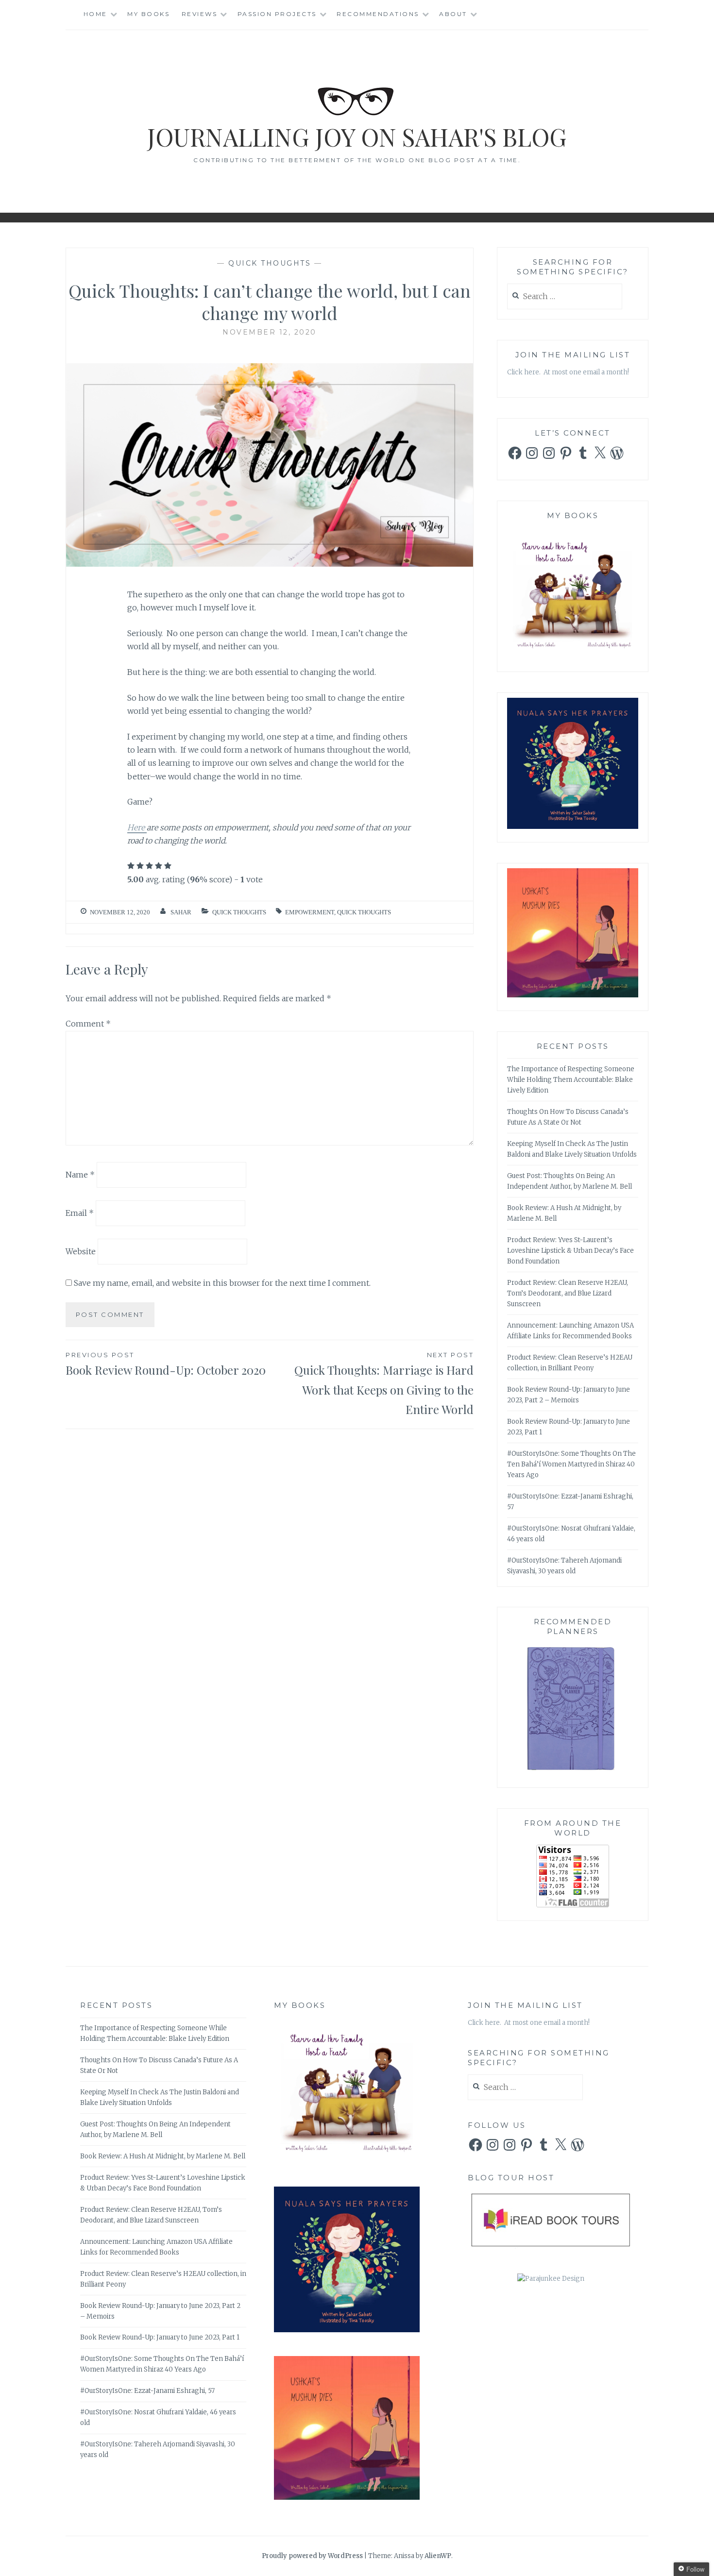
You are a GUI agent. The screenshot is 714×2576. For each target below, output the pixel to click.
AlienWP (438, 2556)
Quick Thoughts (270, 263)
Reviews (200, 14)
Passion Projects (277, 14)
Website (81, 1251)
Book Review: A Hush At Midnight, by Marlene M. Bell (163, 2156)
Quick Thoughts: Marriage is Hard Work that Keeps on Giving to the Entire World (384, 1384)
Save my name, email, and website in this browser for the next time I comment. (222, 1283)
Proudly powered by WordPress (312, 2556)
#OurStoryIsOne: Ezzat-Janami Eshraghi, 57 (147, 2391)
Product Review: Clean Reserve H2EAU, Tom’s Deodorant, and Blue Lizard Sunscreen (568, 1293)
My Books (148, 14)
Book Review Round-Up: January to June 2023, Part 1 (160, 2337)
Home (95, 14)
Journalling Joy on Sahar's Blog (357, 137)
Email (80, 1213)
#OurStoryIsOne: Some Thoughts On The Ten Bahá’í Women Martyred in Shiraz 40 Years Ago (571, 1464)
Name (80, 1175)
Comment (88, 1024)
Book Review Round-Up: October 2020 (166, 1364)
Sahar (181, 912)
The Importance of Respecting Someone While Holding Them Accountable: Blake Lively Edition (571, 1080)
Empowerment (310, 912)
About (453, 14)
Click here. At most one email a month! (568, 372)
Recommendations (378, 14)
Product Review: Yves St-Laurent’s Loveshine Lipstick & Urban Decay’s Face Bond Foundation (570, 1251)
